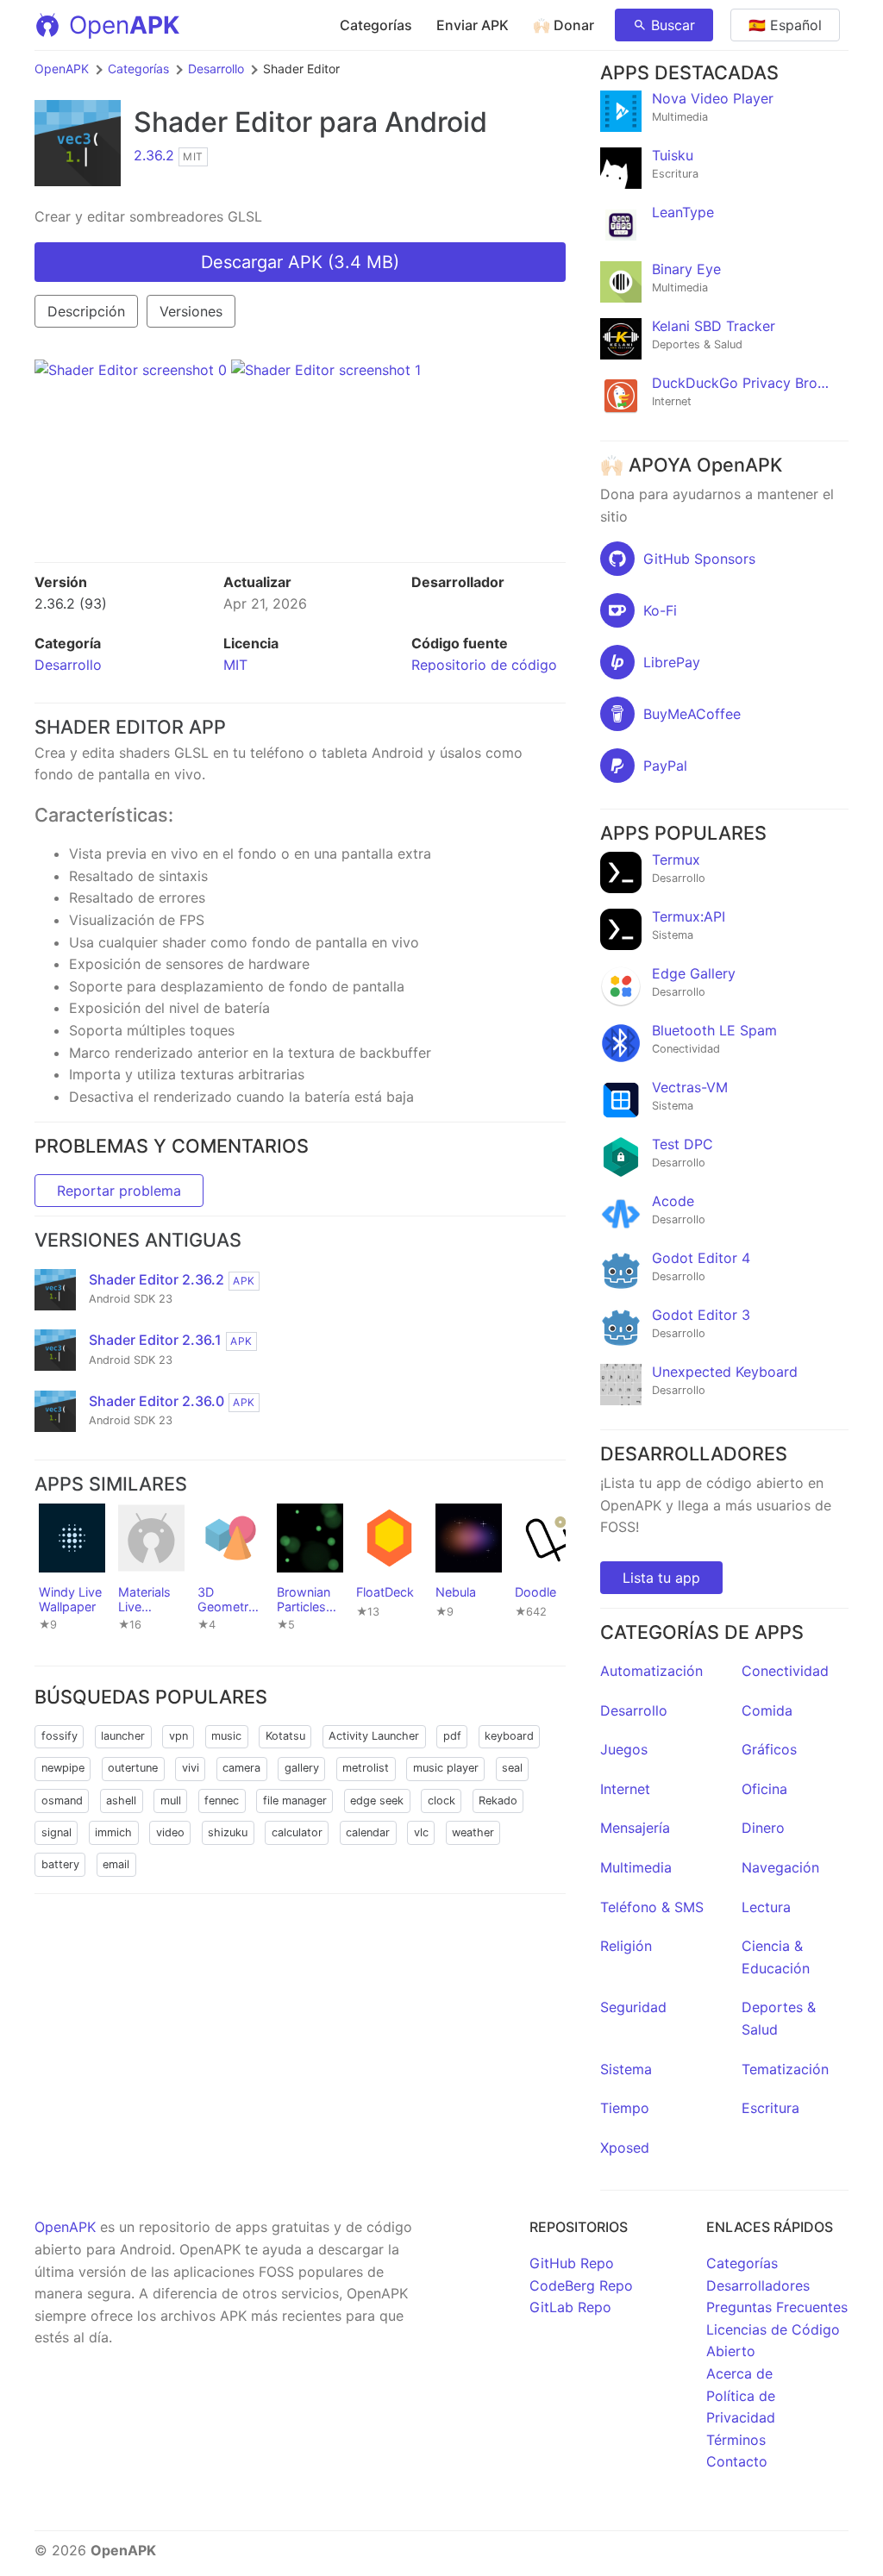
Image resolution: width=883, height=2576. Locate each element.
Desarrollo (216, 69)
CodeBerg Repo (581, 2285)
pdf (452, 1736)
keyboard (509, 1736)
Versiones (191, 311)
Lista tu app (661, 1578)
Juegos (624, 1749)
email (116, 1864)
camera (241, 1768)
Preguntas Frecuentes (777, 2307)
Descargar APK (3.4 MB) (300, 262)
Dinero (763, 1828)
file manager (295, 1801)
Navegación (780, 1867)
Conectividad (785, 1671)
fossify (59, 1736)
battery (60, 1864)
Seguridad (633, 2007)
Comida (767, 1710)
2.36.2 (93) (71, 603)
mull (171, 1801)
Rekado (498, 1801)
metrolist (366, 1768)
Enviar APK (473, 25)
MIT (235, 665)
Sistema (626, 2069)
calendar (368, 1832)
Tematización (785, 2069)
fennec (222, 1801)
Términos (736, 2440)
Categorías (376, 25)
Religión (626, 1946)
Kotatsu (285, 1736)
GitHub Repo (572, 2263)
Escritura (770, 2108)
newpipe (63, 1768)
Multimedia (636, 1867)
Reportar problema (119, 1191)
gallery (302, 1768)
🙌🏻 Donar (564, 25)
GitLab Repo (570, 2307)
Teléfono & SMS (652, 1907)
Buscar (673, 25)
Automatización (651, 1671)
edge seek (377, 1801)
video (170, 1832)
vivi (191, 1768)
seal (512, 1768)
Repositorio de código (484, 665)
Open (124, 25)
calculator (297, 1832)
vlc (421, 1832)
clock (441, 1801)
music (226, 1736)
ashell (121, 1801)
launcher (123, 1736)
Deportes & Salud (779, 2018)
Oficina (764, 1789)
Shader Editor (223, 122)
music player (446, 1768)
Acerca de (739, 2373)
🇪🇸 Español (785, 25)
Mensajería (635, 1828)
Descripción (86, 311)
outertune (133, 1768)
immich (113, 1832)
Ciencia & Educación (776, 1957)
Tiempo (625, 2108)
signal (56, 1832)
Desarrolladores (758, 2285)
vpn (178, 1736)
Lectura (766, 1907)
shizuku (228, 1832)
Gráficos (769, 1749)
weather (473, 1832)
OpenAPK (62, 69)
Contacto (737, 2461)
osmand (62, 1801)
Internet (625, 1789)
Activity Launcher (374, 1736)
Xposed (625, 2148)
